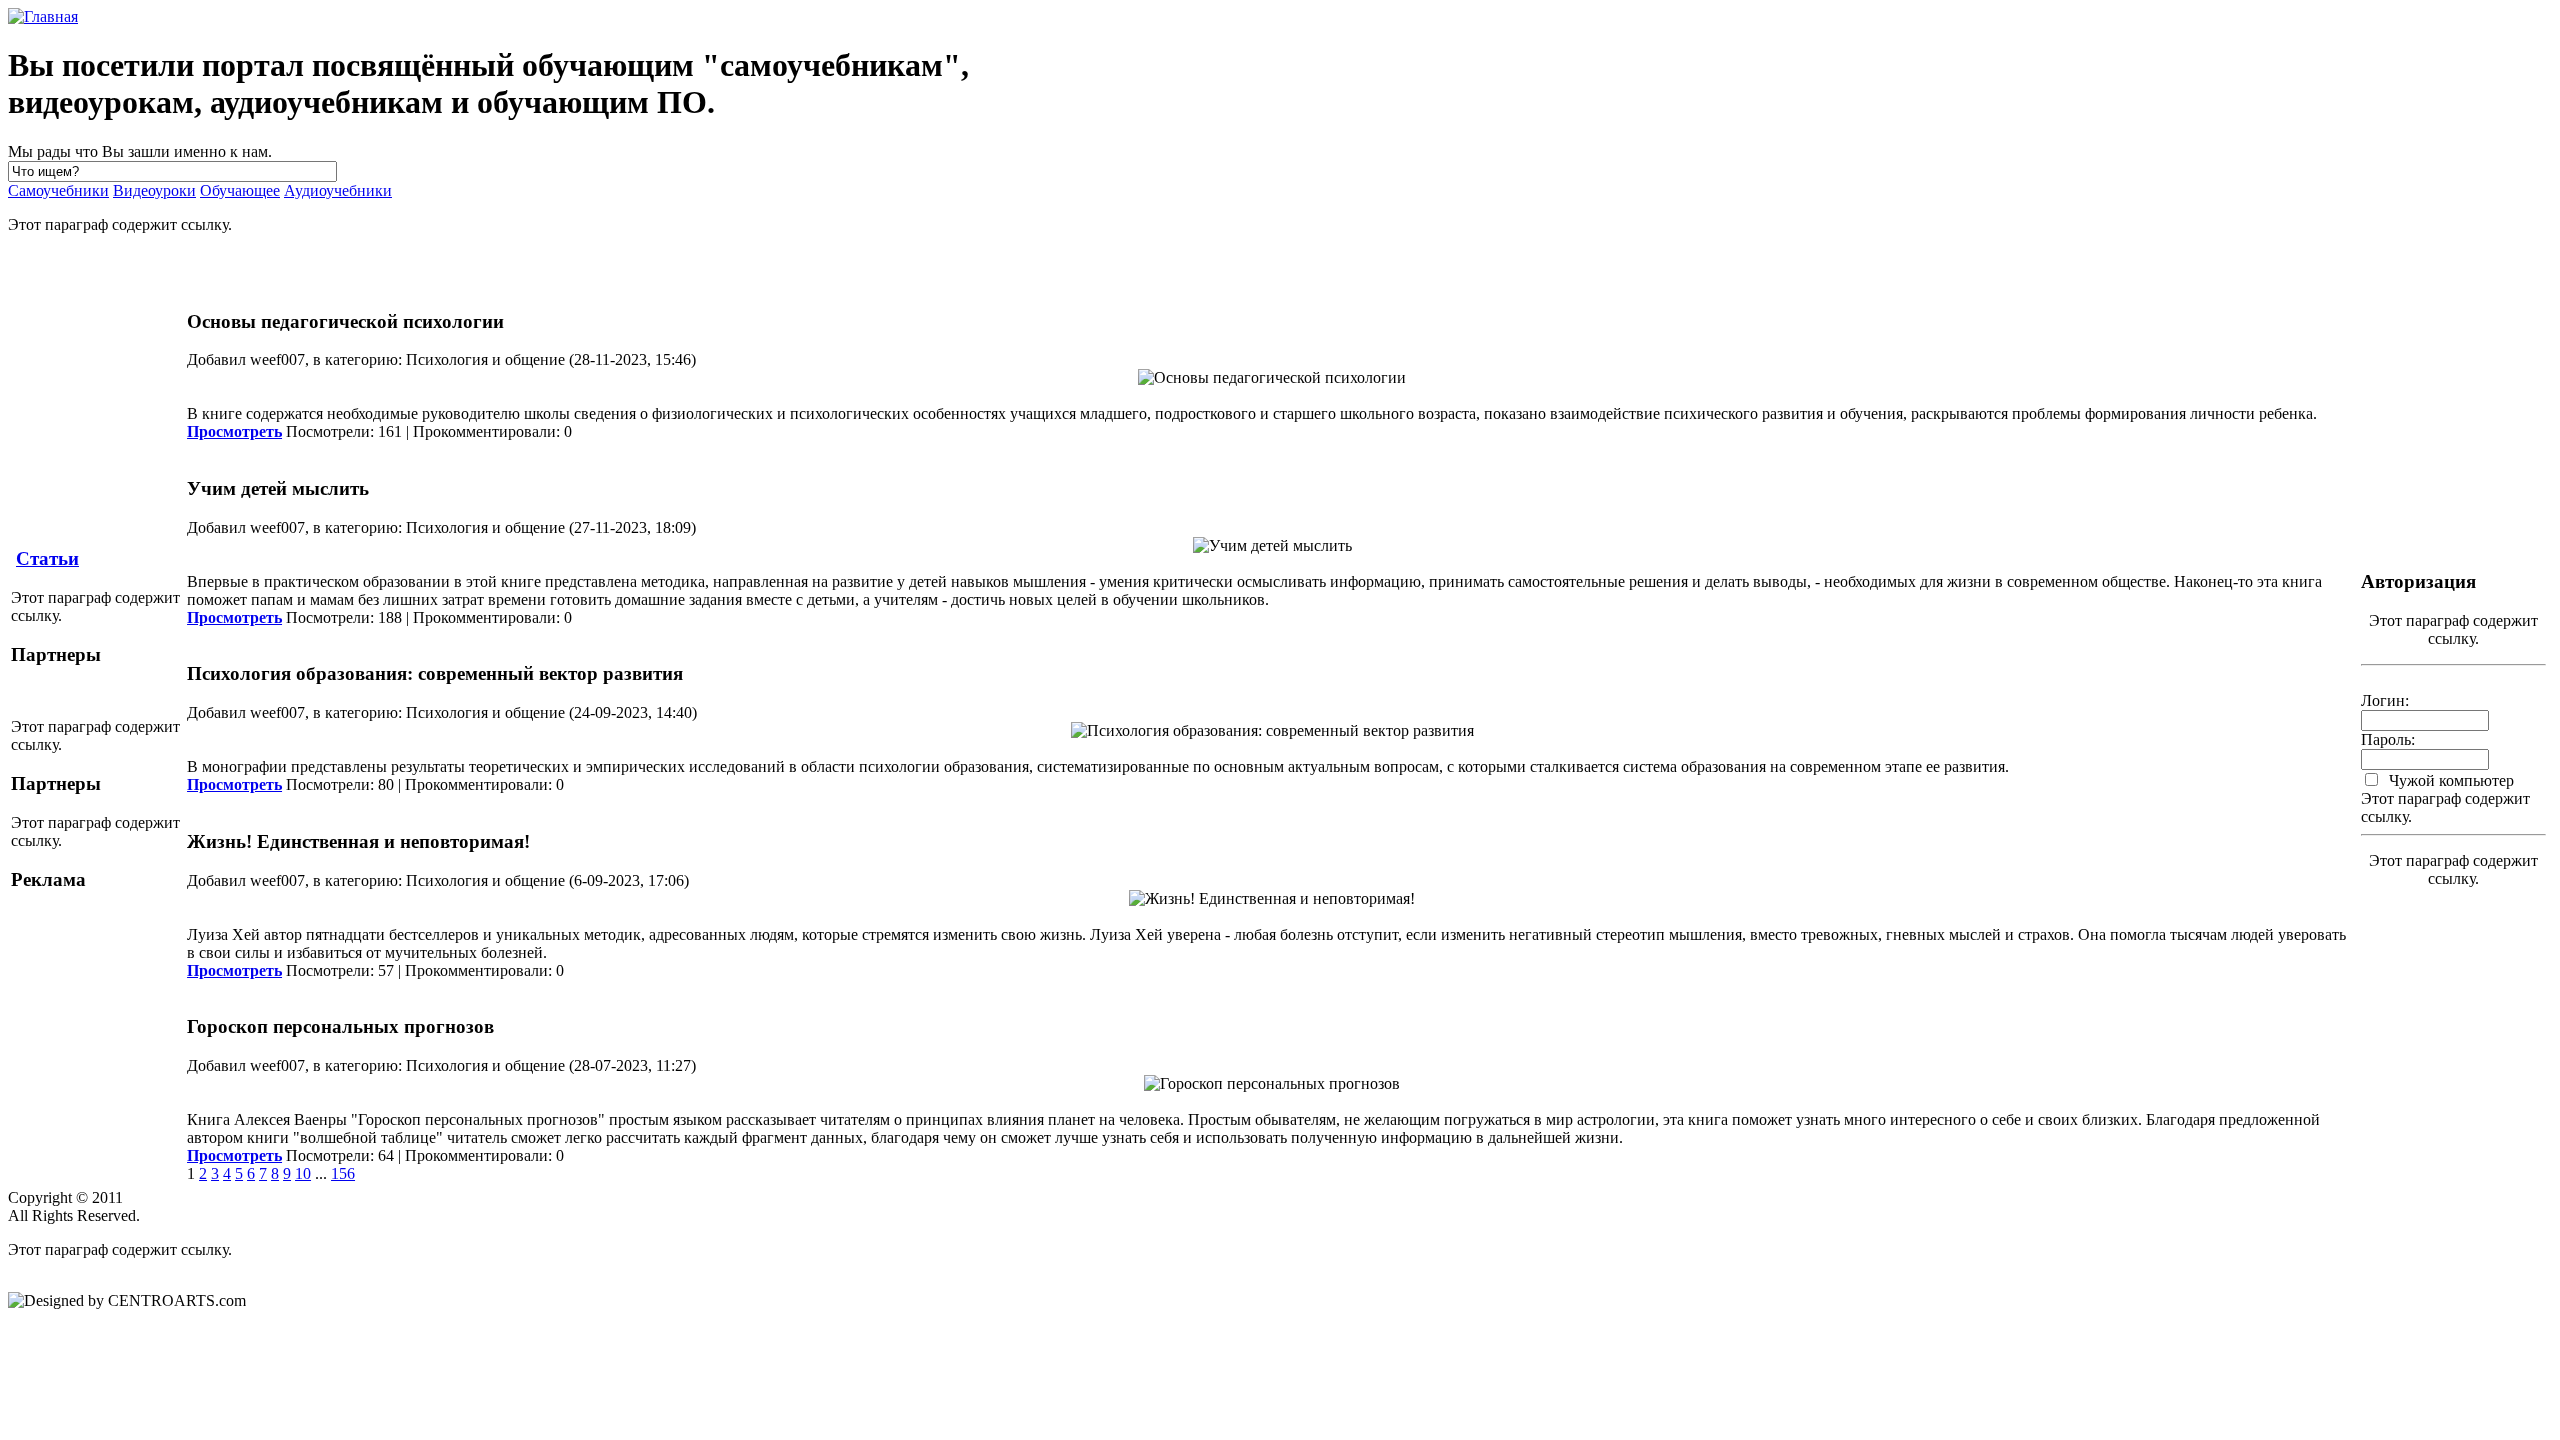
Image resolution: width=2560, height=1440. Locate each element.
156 (343, 1173)
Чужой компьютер (2449, 780)
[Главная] (43, 16)
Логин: (2385, 700)
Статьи (47, 558)
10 (303, 1173)
